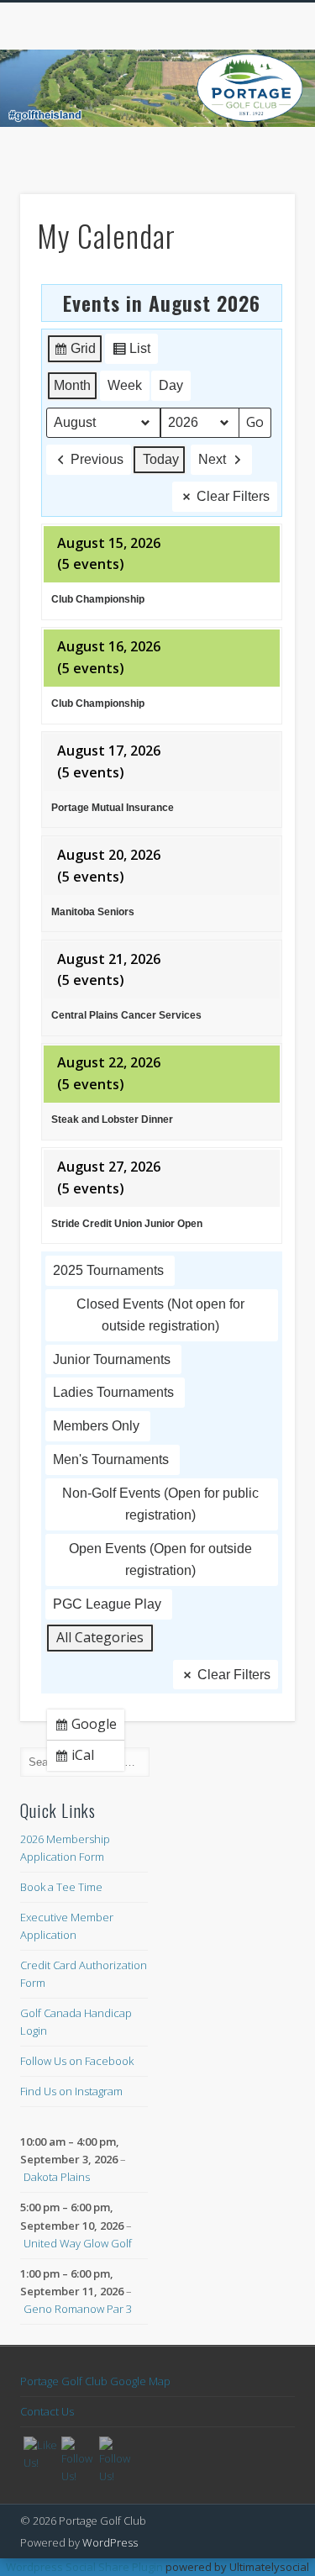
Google (89, 1727)
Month (72, 385)
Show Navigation (255, 150)
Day (171, 385)
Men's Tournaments (111, 1459)
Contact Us (47, 2411)
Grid (74, 353)
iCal (78, 1758)
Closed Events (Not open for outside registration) (160, 1315)
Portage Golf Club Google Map (95, 2381)
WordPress (110, 2542)
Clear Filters (233, 496)
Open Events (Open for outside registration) (160, 1559)
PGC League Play (107, 1604)
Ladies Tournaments (113, 1392)
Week (125, 385)
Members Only (96, 1426)
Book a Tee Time (61, 1887)
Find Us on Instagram (71, 2091)
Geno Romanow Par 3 (78, 2309)
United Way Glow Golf (78, 2243)
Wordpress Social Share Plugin (86, 2567)
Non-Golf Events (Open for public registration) (160, 1504)
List (131, 353)
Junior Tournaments (112, 1359)
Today (161, 459)
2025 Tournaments (108, 1270)
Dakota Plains (57, 2177)
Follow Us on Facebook (77, 2061)
